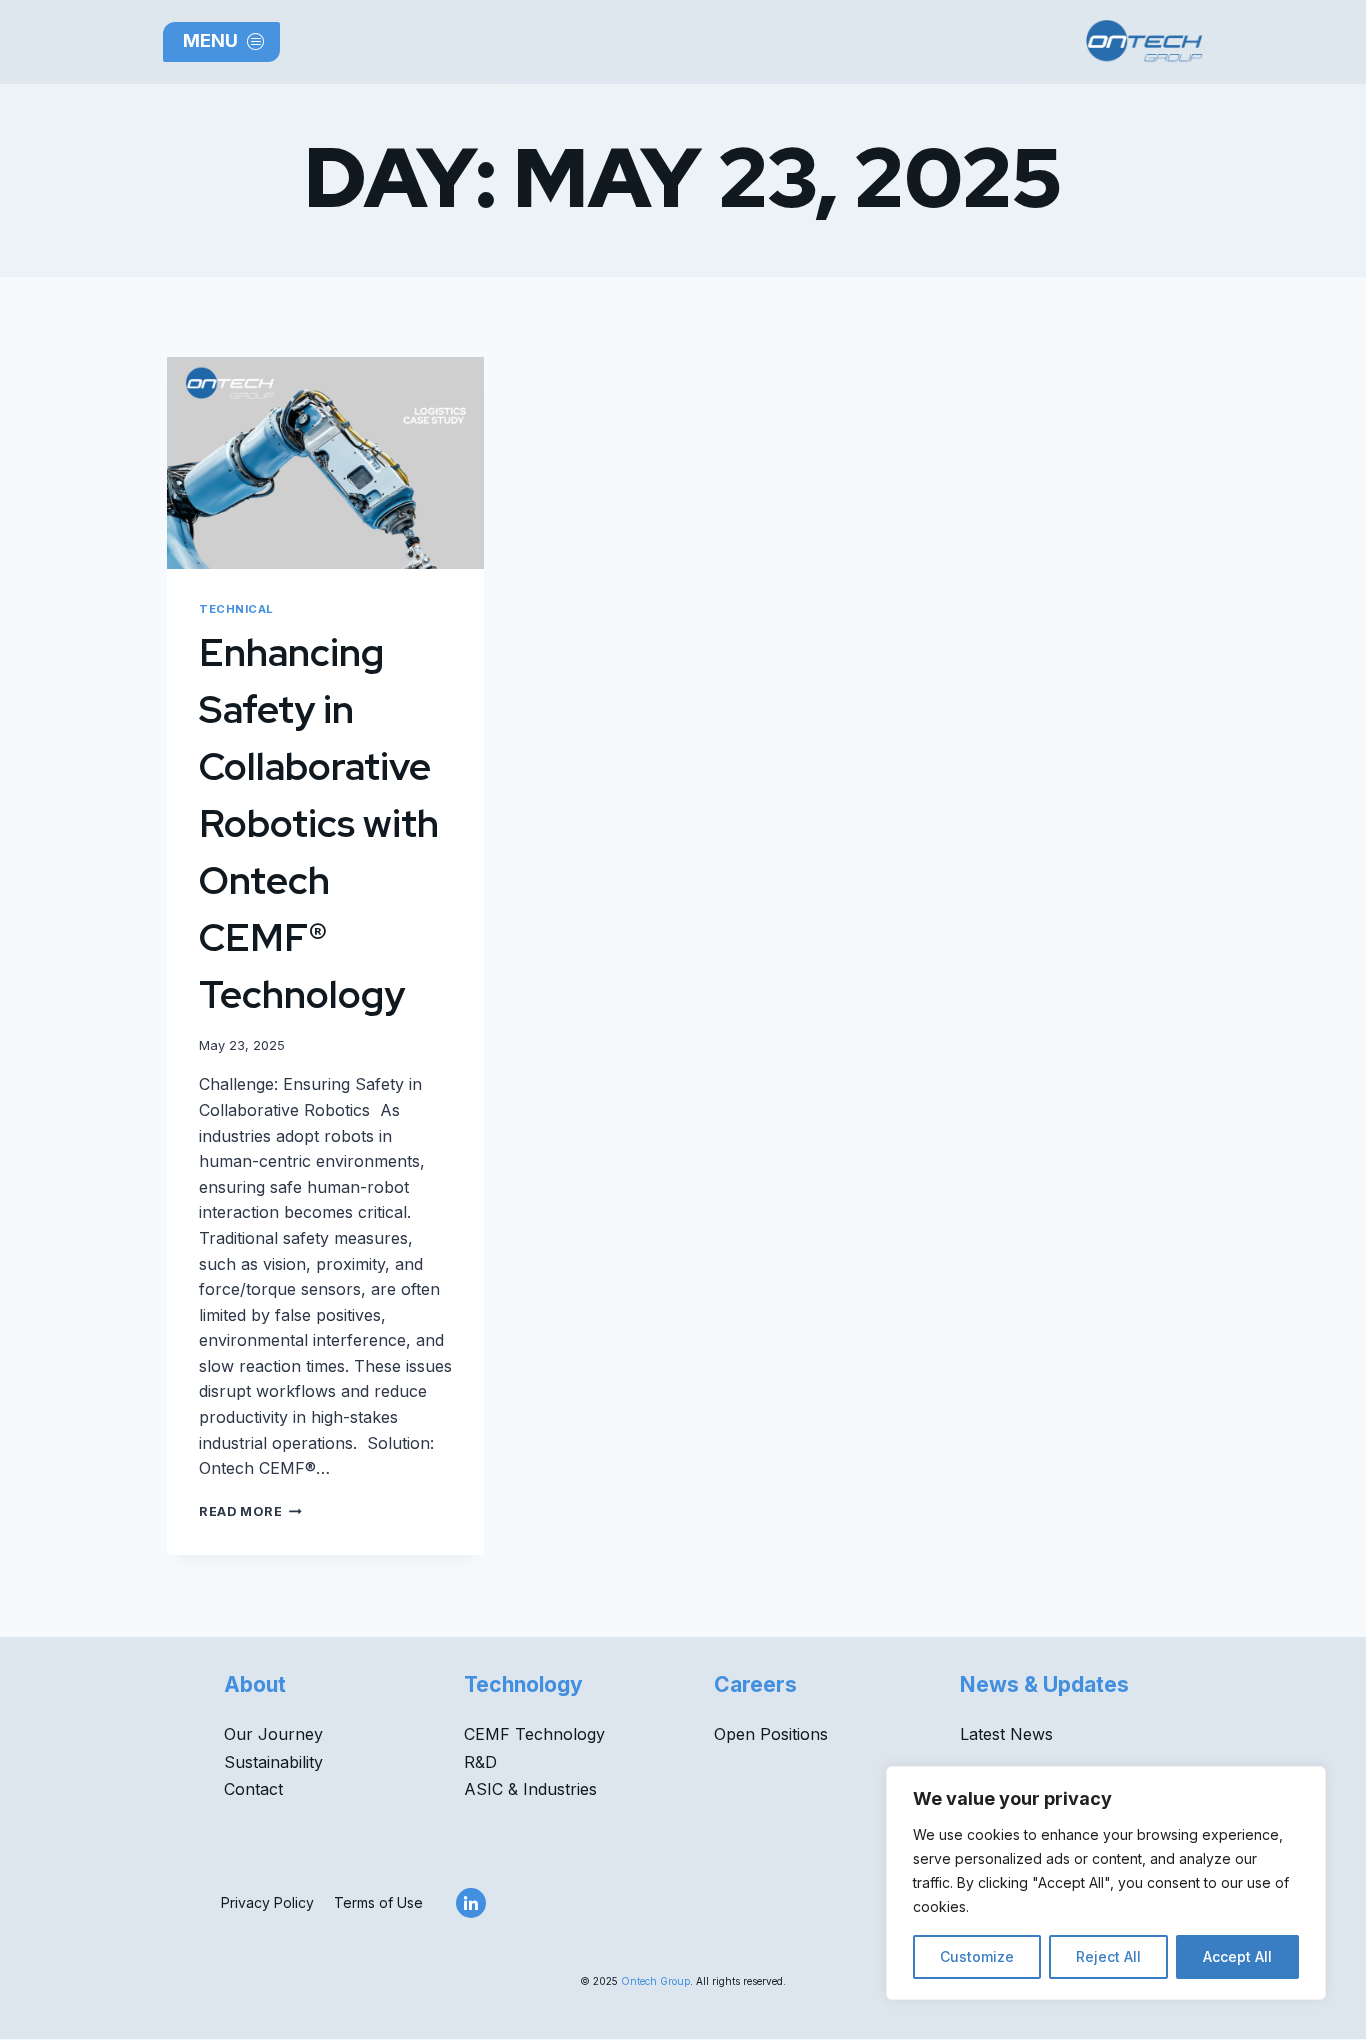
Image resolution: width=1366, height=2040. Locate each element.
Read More (250, 1511)
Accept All (1237, 1956)
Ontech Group (655, 1981)
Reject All (1108, 1956)
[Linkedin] (471, 1903)
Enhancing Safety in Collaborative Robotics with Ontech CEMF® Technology (319, 823)
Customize (977, 1956)
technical (236, 609)
